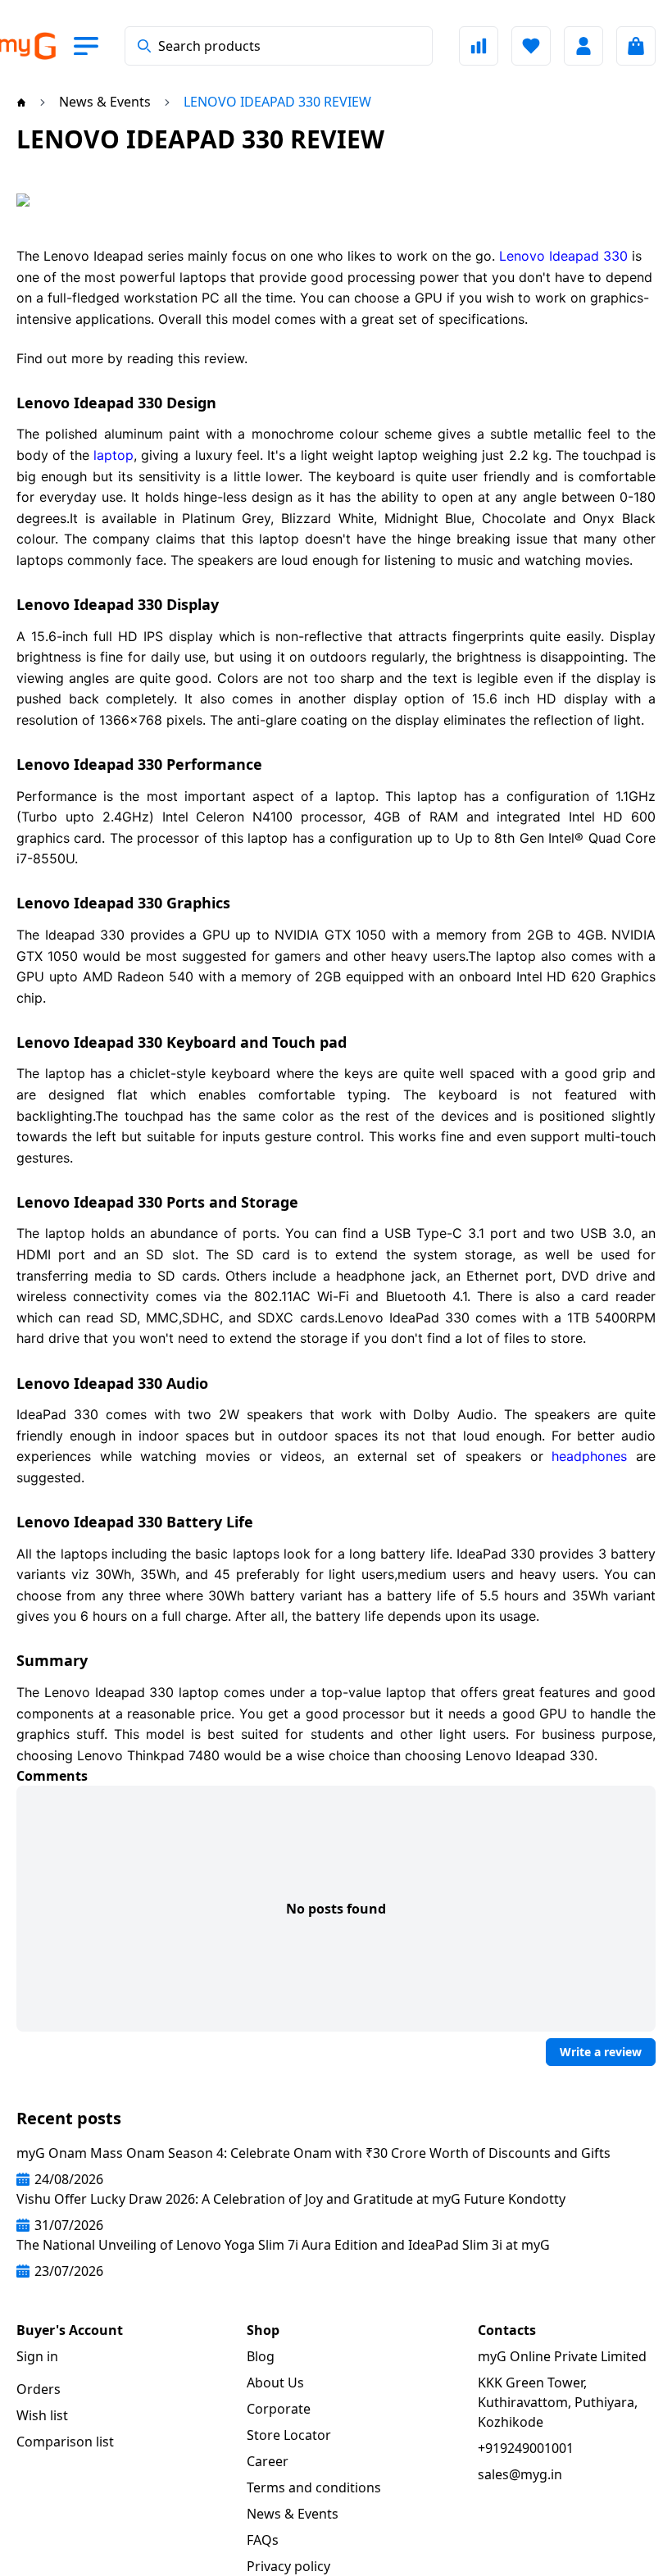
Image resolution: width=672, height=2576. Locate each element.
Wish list (42, 2415)
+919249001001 (526, 2448)
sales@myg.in (520, 2474)
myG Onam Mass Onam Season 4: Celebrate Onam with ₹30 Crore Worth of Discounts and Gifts (313, 2153)
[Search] (144, 46)
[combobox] (279, 46)
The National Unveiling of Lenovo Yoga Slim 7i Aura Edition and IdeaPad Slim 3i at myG (283, 2245)
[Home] (21, 102)
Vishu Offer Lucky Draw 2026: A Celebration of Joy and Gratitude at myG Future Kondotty (291, 2199)
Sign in (37, 2356)
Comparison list (65, 2442)
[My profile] (583, 46)
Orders (39, 2389)
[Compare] (479, 46)
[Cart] (636, 46)
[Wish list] (531, 46)
